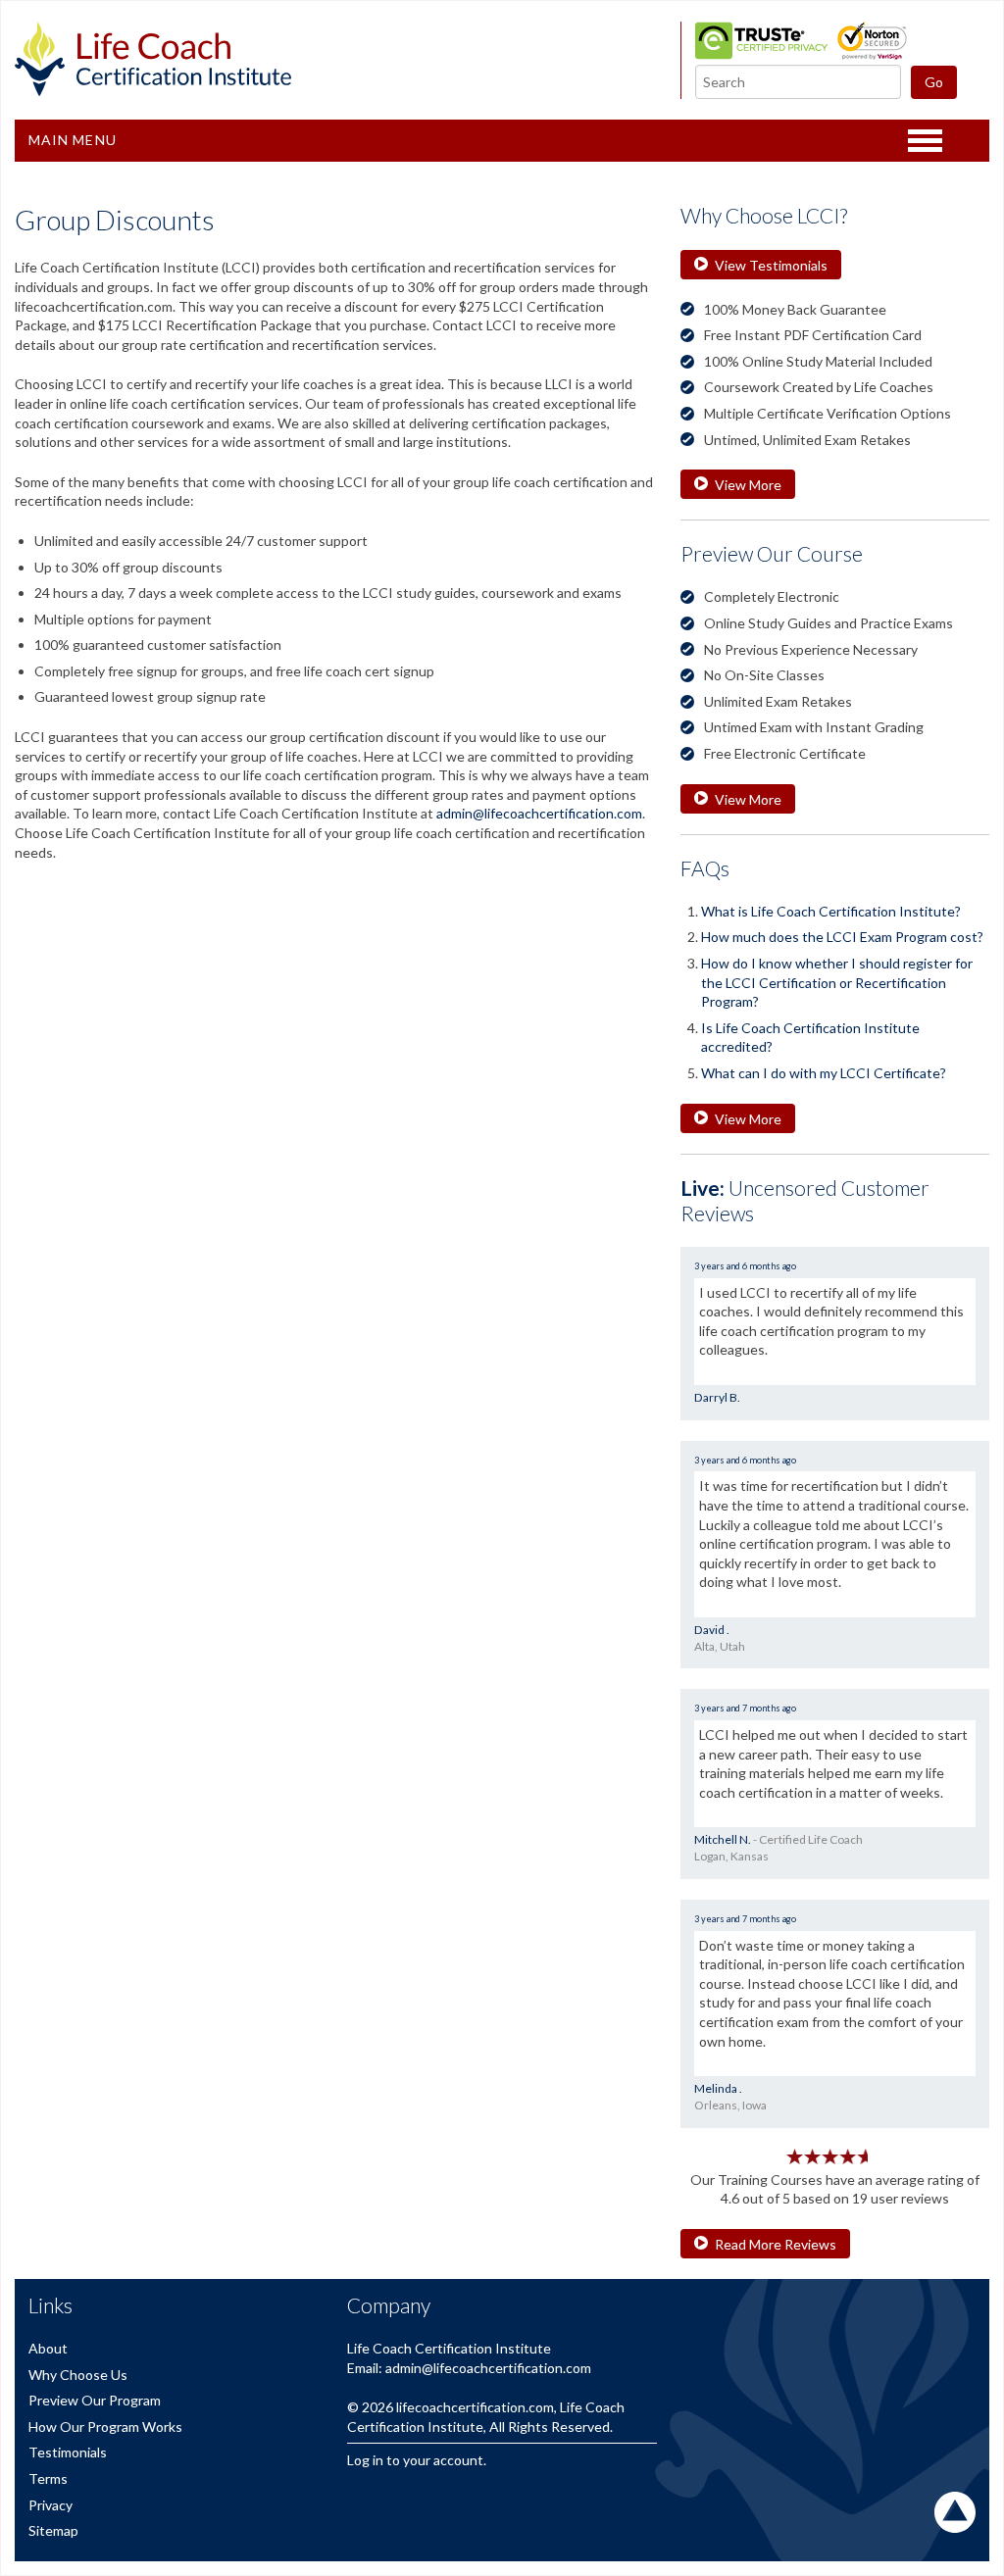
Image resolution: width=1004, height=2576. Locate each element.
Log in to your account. (417, 2460)
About (48, 2348)
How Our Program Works (105, 2427)
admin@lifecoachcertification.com (539, 813)
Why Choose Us (78, 2375)
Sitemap (53, 2530)
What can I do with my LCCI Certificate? (824, 1073)
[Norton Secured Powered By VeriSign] (872, 54)
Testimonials (68, 2452)
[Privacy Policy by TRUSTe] (761, 54)
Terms (48, 2478)
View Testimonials (771, 265)
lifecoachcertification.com (475, 2407)
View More (748, 485)
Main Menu (73, 140)
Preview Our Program (95, 2400)
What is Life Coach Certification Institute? (831, 911)
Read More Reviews (776, 2244)
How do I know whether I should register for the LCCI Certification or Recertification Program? (837, 982)
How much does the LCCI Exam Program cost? (842, 937)
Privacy (50, 2505)
